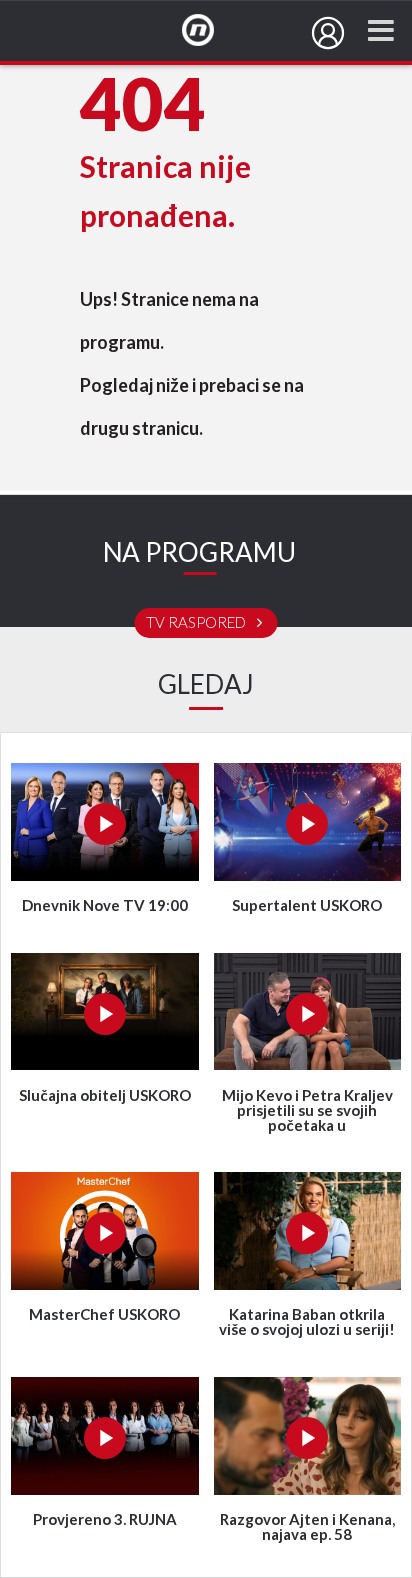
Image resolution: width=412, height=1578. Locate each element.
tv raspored (197, 623)
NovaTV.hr (211, 31)
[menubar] (328, 33)
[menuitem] (328, 33)
